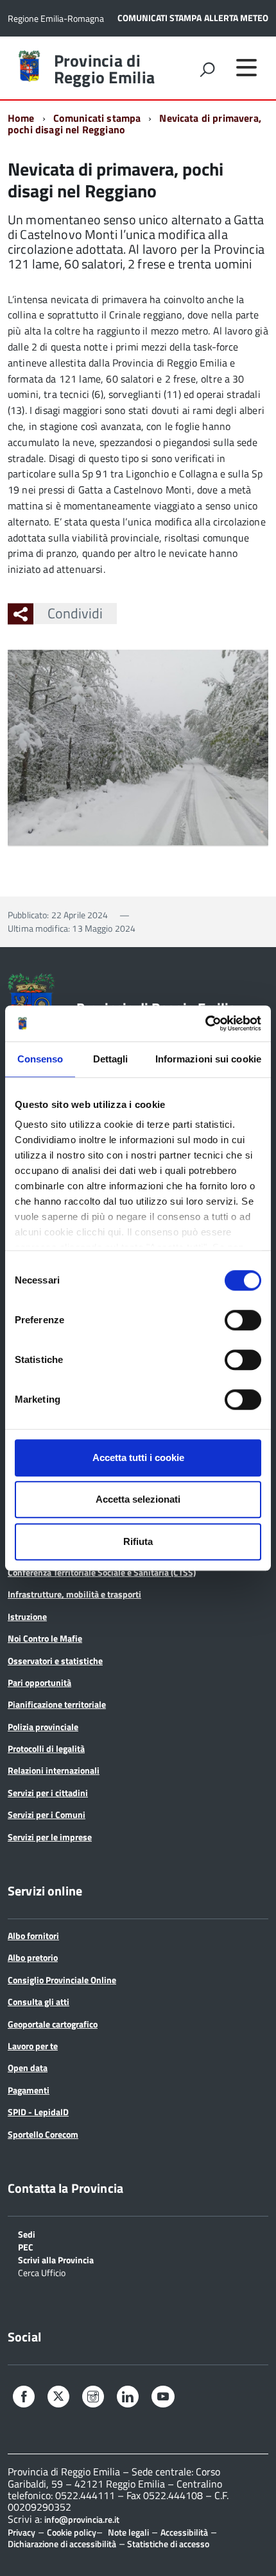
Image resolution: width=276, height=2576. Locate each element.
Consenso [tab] (40, 1059)
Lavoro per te (33, 2046)
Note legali (128, 2532)
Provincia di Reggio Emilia (104, 69)
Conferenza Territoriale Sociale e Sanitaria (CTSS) (102, 1572)
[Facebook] (24, 2398)
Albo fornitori (33, 1936)
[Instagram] (93, 2398)
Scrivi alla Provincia (56, 2259)
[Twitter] (58, 2397)
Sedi (27, 2233)
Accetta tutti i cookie (138, 1457)
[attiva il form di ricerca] (207, 69)
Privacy (22, 2532)
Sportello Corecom (43, 2134)
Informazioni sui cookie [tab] (208, 1059)
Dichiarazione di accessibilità (62, 2544)
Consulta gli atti (39, 2002)
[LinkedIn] (128, 2398)
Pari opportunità (39, 1682)
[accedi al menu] (246, 67)
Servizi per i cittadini (48, 1793)
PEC (26, 2246)
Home (21, 118)
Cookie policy (72, 2532)
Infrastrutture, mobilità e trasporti (74, 1594)
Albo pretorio (33, 1957)
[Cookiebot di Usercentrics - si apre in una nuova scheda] (205, 1023)
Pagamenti (29, 2090)
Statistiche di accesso (167, 2544)
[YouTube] (163, 2398)
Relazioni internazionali (54, 1770)
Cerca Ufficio (42, 2272)
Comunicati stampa (97, 118)
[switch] (243, 1320)
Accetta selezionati (138, 1499)
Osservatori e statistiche (55, 1661)
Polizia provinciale (43, 1727)
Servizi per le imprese (50, 1837)
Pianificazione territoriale (57, 1704)
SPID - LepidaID (38, 2112)
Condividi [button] (75, 613)
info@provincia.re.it (82, 2520)
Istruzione (27, 1616)
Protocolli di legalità (46, 1748)
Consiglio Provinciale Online (62, 1980)
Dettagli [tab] (111, 1059)
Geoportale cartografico (53, 2024)
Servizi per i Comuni (47, 1814)
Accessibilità (184, 2532)
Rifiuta (138, 1541)
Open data (28, 2068)
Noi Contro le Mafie (45, 1638)
